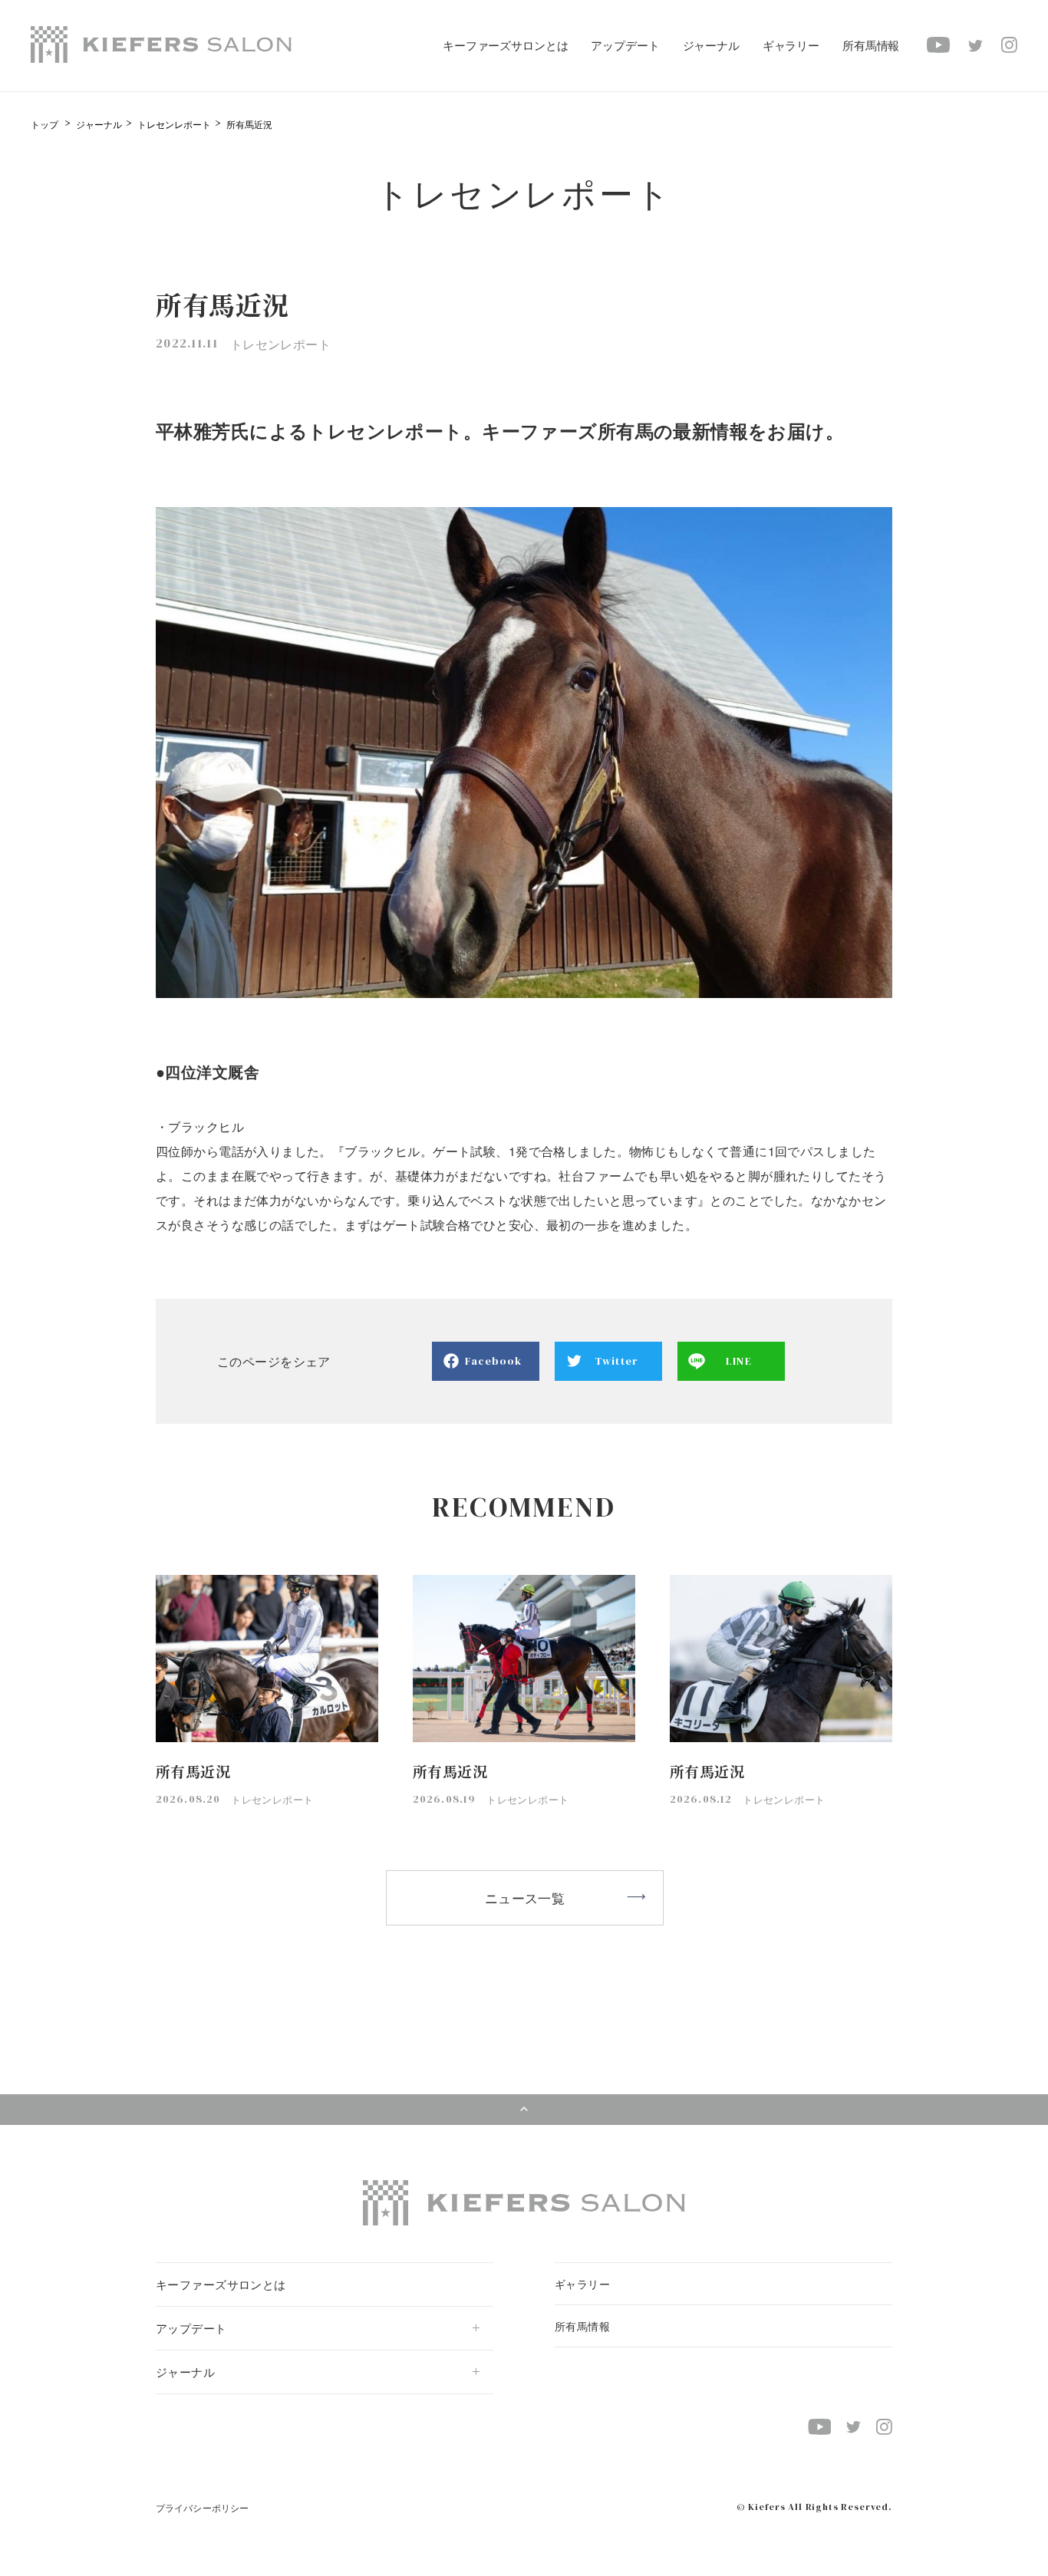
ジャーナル (99, 124)
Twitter (616, 1361)
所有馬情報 (871, 45)
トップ (44, 124)
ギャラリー (791, 45)
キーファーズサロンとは (505, 45)
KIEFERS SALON (161, 44)
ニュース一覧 (525, 1897)
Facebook (494, 1361)
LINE (738, 1361)
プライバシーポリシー (202, 2507)
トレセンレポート (174, 124)
